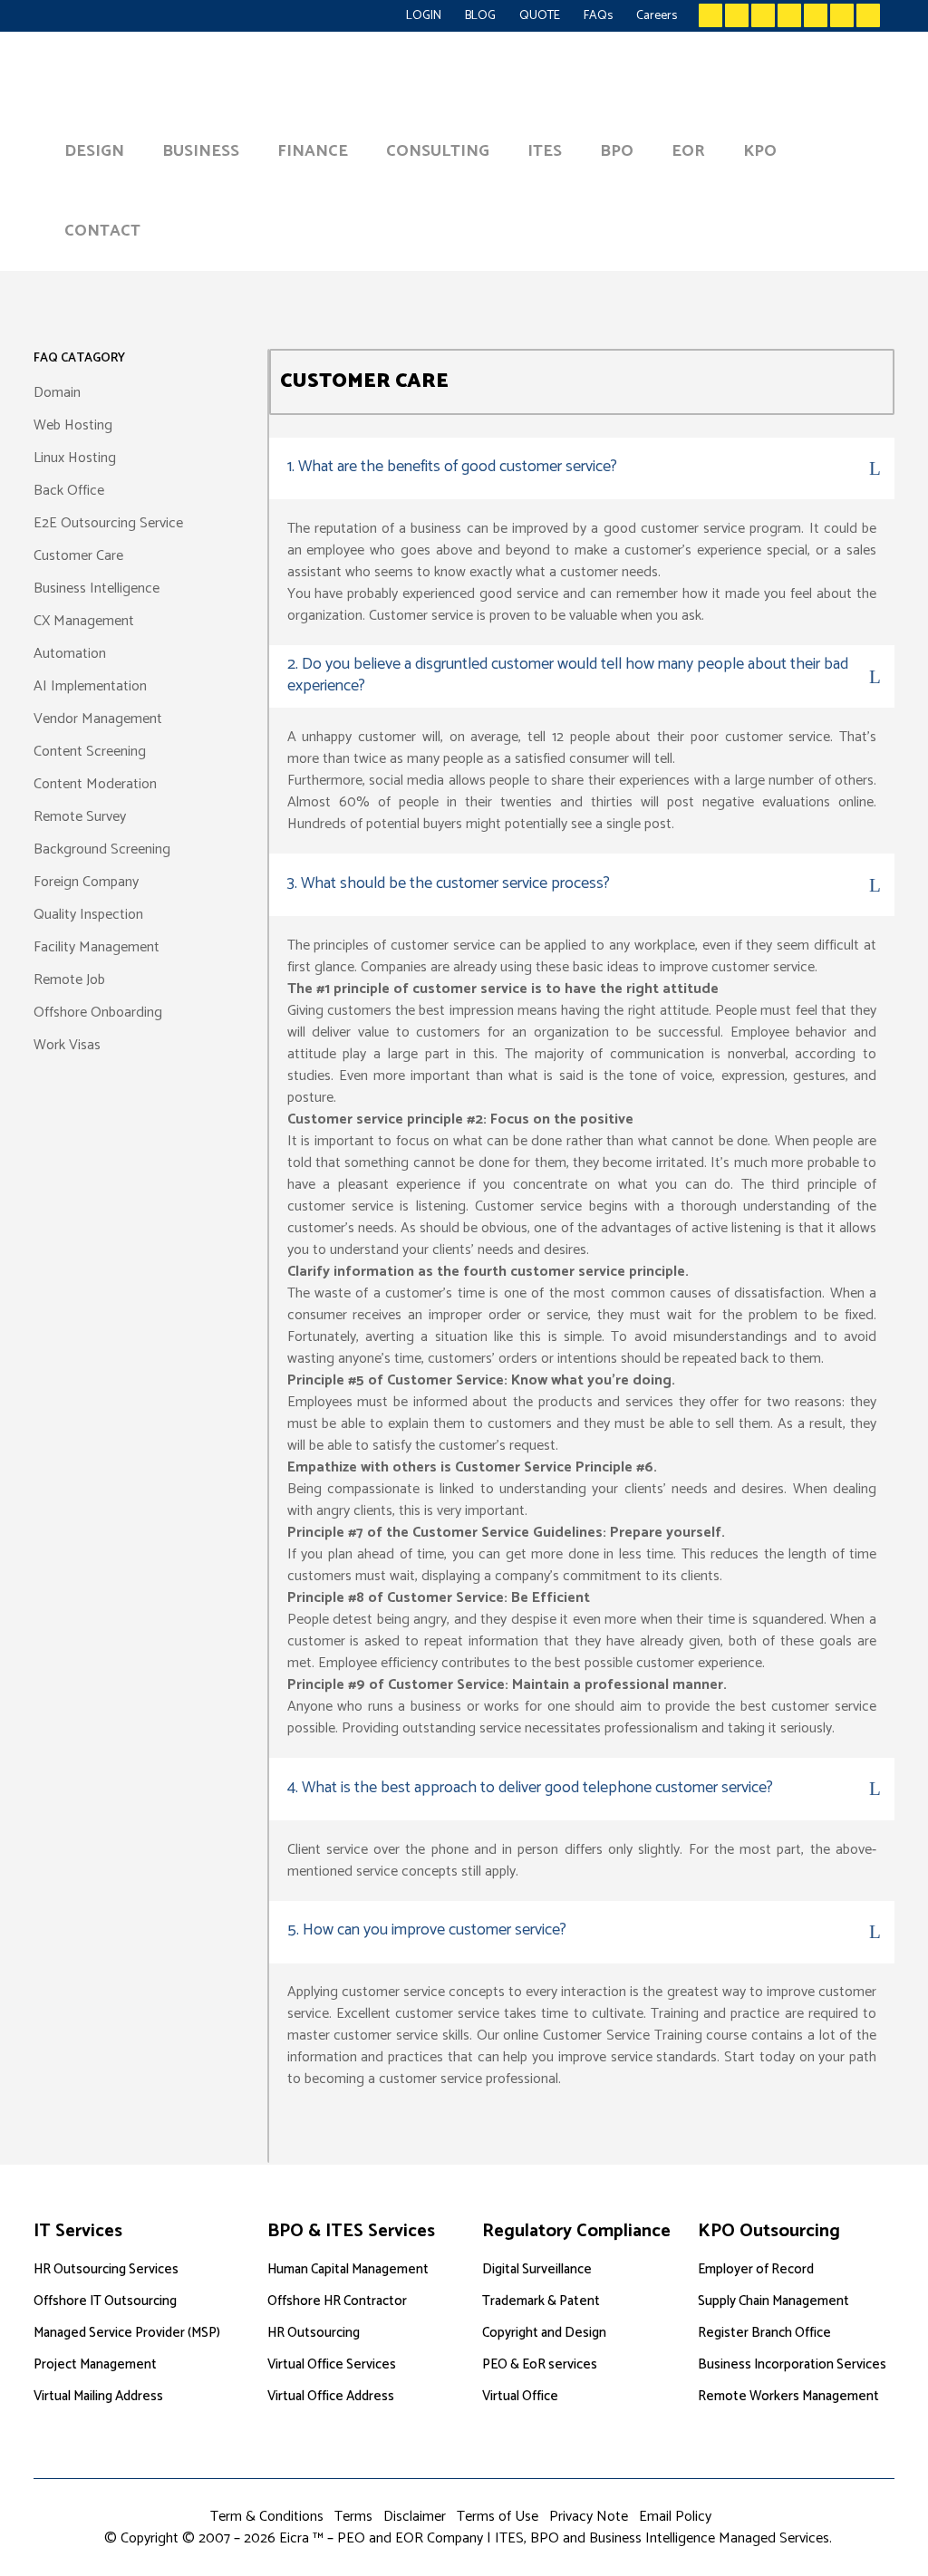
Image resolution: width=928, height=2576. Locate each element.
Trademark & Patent (541, 2301)
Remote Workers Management (788, 2396)
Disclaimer (415, 2517)
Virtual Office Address (331, 2396)
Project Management (95, 2364)
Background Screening (102, 849)
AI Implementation (90, 686)
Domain (57, 393)
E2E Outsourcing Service (108, 523)
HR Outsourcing (314, 2333)
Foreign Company (86, 882)
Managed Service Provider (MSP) (127, 2333)
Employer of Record (756, 2269)
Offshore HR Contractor (337, 2301)
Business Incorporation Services (792, 2364)
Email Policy (675, 2517)
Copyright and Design (544, 2333)
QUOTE (540, 16)
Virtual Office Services (332, 2364)
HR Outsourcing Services (106, 2269)
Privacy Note (589, 2517)
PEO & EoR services (540, 2364)
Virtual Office (520, 2396)
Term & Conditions (267, 2517)
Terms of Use (498, 2517)
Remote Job (69, 980)
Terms (353, 2517)
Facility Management (97, 947)
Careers (657, 16)
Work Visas (67, 1045)
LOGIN (424, 16)
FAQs (598, 16)
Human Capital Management (348, 2269)
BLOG (480, 16)
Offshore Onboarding (98, 1013)
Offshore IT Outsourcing (105, 2301)
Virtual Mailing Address (98, 2396)
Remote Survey (80, 817)
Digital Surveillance (537, 2269)
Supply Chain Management (773, 2301)
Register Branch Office (764, 2333)
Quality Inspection (88, 915)
